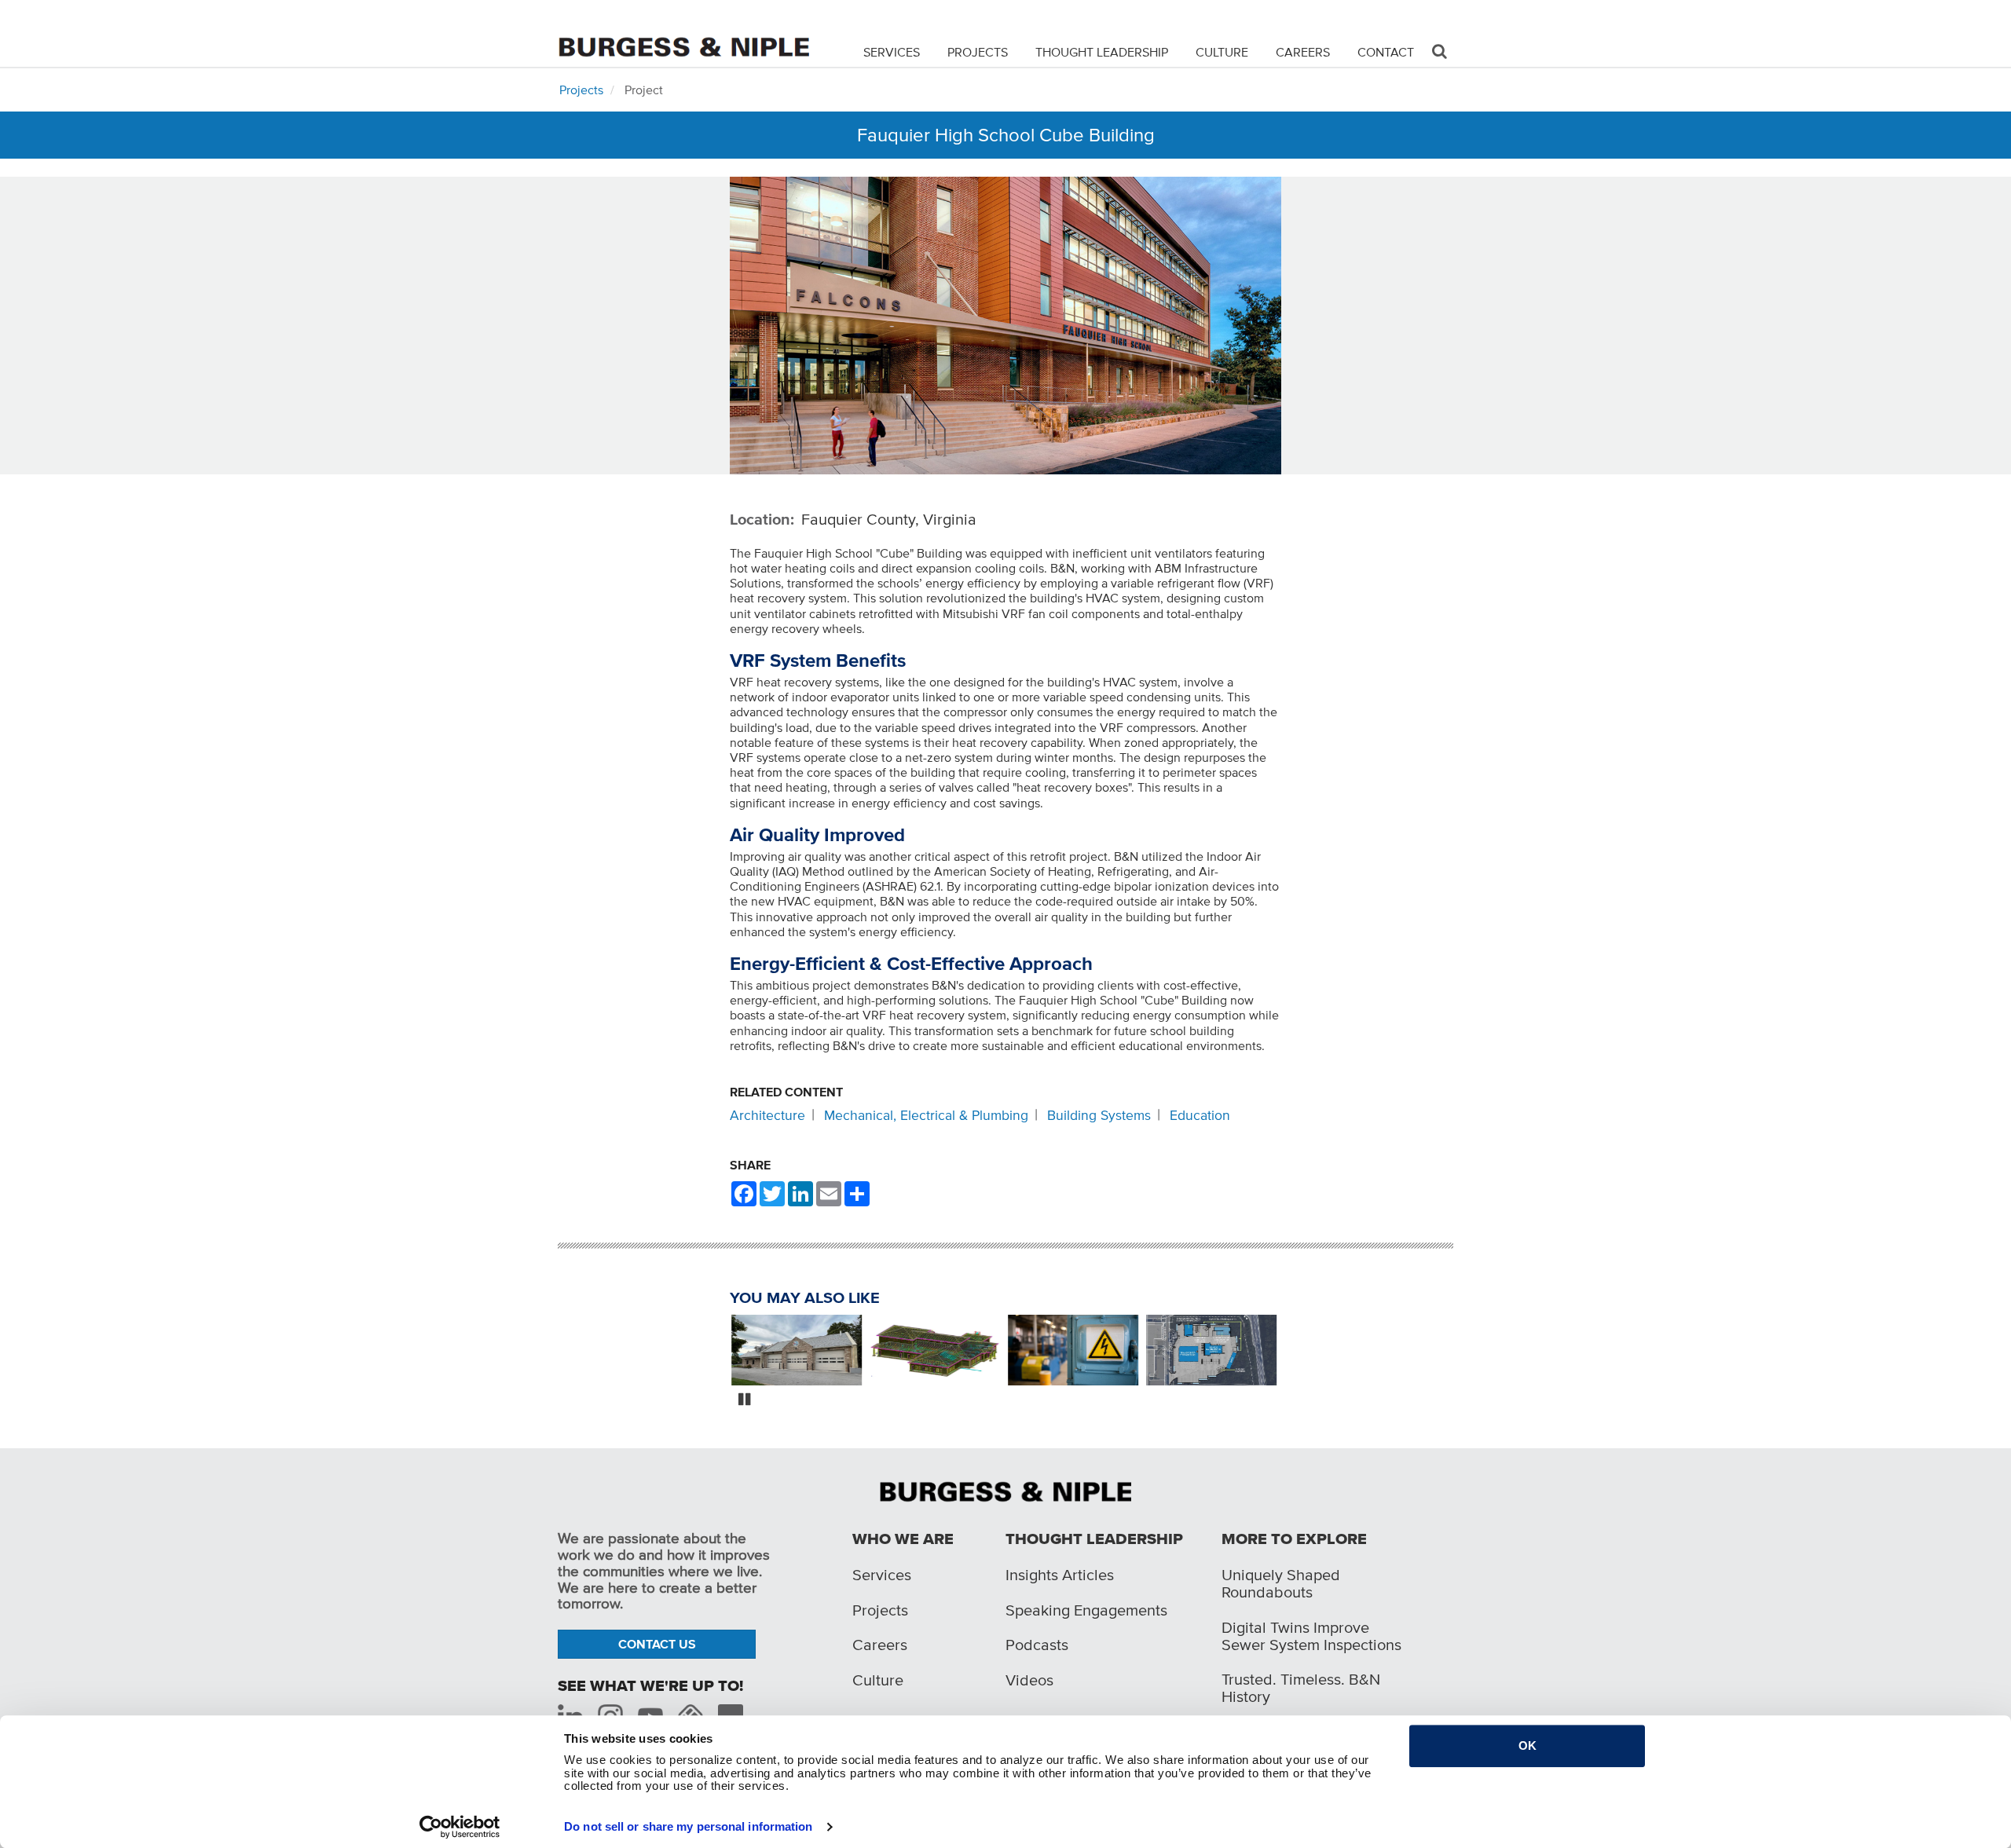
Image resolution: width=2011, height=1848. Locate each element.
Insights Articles (1060, 1575)
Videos (1029, 1680)
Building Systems (1099, 1115)
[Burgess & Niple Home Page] (1005, 1490)
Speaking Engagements (1086, 1610)
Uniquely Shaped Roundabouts (1281, 1583)
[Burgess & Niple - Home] (683, 33)
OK (1527, 1746)
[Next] (1293, 1352)
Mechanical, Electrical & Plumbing (926, 1115)
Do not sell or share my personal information (688, 1826)
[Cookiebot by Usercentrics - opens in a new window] (460, 1827)
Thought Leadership (1102, 52)
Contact (1386, 52)
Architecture (767, 1115)
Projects (978, 52)
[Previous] (718, 1352)
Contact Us (657, 1644)
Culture (1222, 52)
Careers (1303, 52)
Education (1200, 1115)
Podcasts (1037, 1645)
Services (892, 52)
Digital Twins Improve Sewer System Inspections (1311, 1636)
